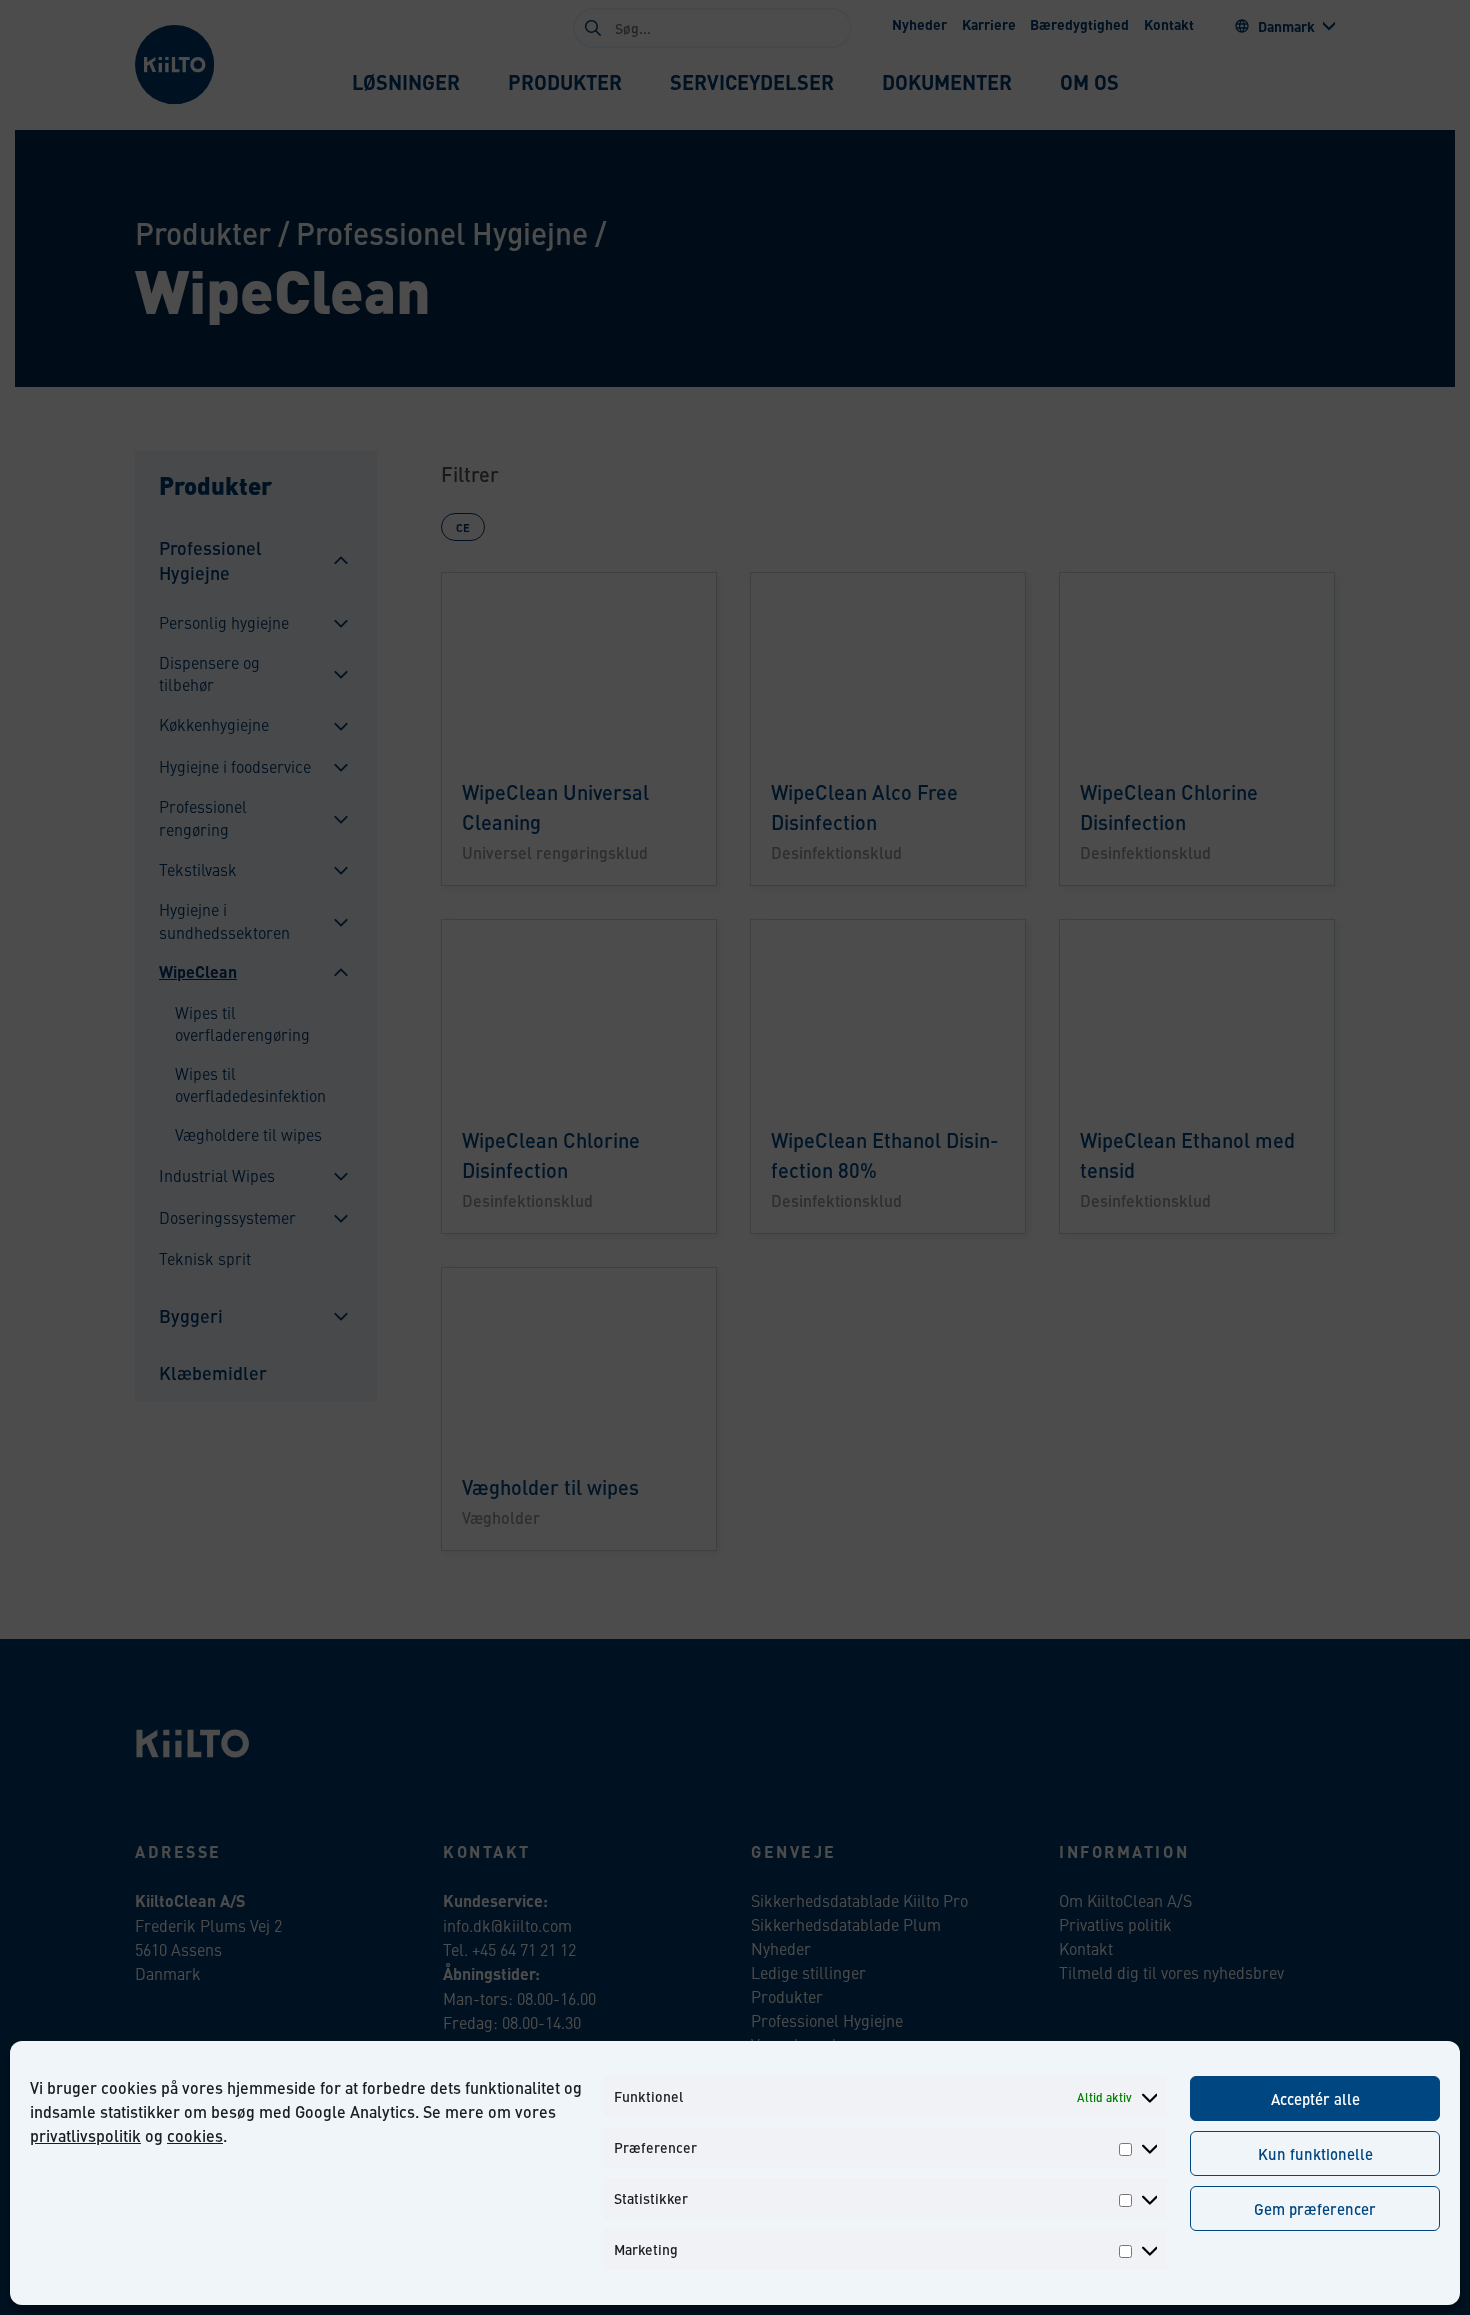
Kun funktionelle (1315, 2153)
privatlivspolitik (85, 2135)
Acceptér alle (1315, 2098)
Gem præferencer (1315, 2208)
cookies (195, 2135)
